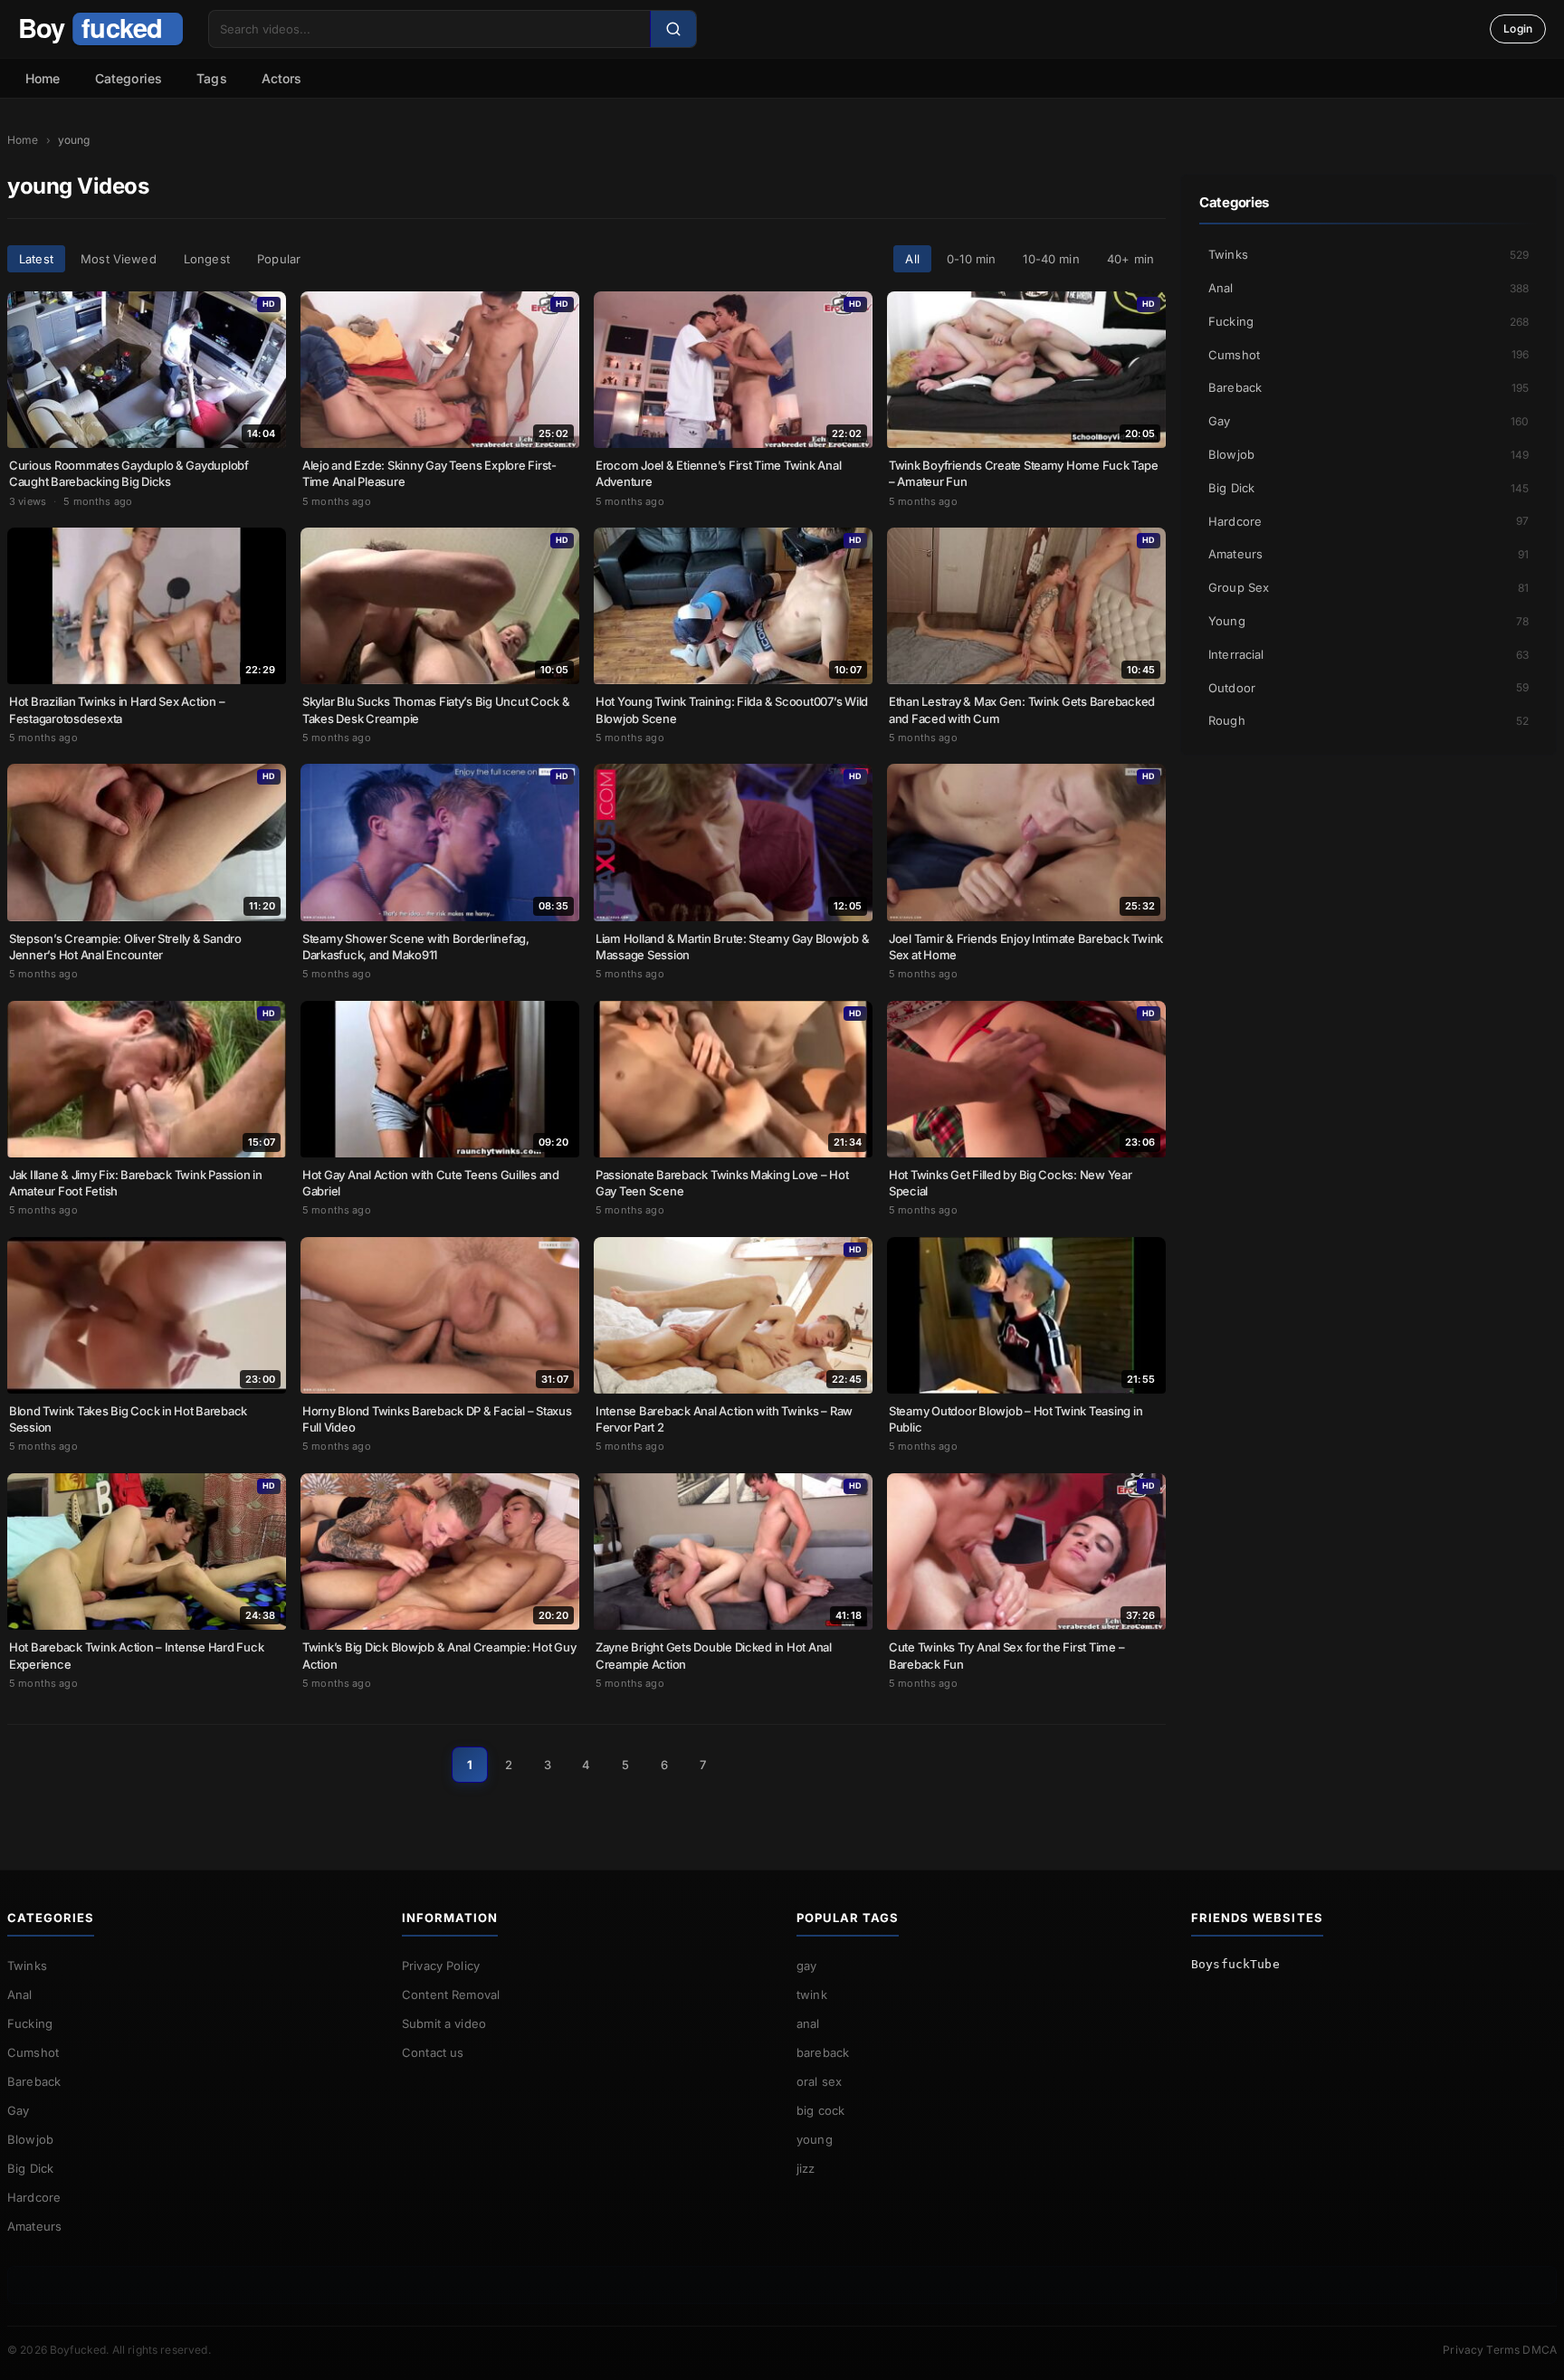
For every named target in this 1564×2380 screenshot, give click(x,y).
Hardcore (1368, 521)
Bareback (1368, 387)
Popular (279, 259)
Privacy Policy (441, 1966)
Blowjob (1368, 454)
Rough (1368, 720)
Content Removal (451, 1994)
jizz (806, 2168)
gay (806, 1966)
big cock (820, 2110)
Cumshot (1368, 355)
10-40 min (1051, 259)
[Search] (673, 29)
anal (808, 2023)
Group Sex (1368, 587)
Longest (207, 259)
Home (43, 78)
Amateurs (1368, 554)
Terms (1503, 2350)
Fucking (1368, 321)
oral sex (819, 2081)
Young (1368, 621)
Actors (282, 78)
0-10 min (971, 259)
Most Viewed (119, 259)
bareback (823, 2052)
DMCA (1540, 2350)
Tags (212, 78)
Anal (1368, 288)
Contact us (433, 2052)
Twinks (1368, 254)
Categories (129, 78)
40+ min (1130, 259)
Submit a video (444, 2023)
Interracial (1368, 654)
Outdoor (1368, 688)
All (912, 259)
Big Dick (1368, 488)
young (815, 2139)
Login (1518, 29)
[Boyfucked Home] (100, 29)
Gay (1368, 421)
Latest (36, 259)
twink (812, 1994)
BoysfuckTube (1235, 1964)
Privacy (1463, 2350)
